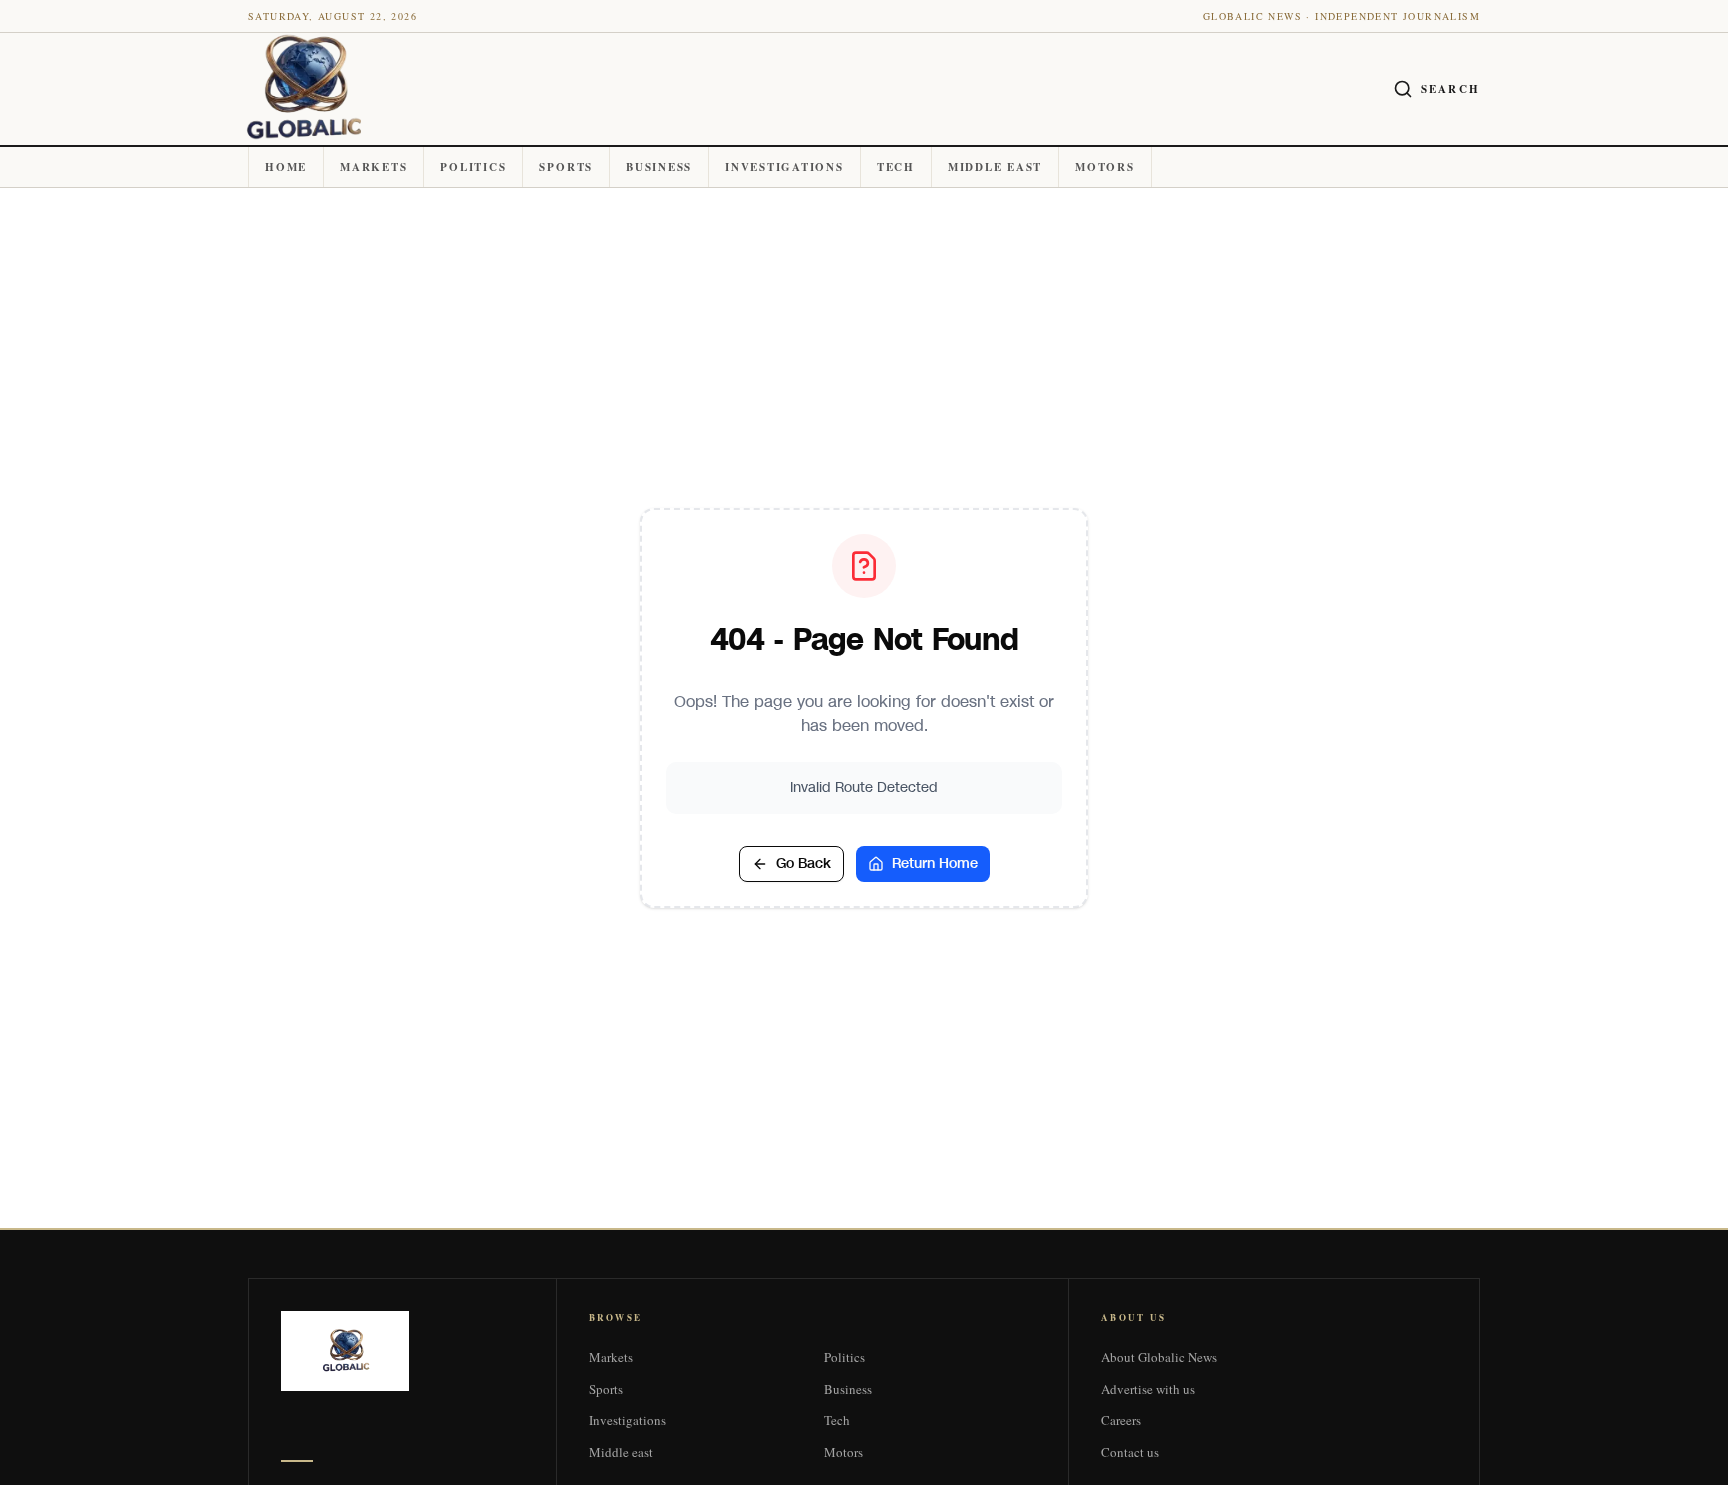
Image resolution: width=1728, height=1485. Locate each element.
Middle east (995, 167)
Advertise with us (1148, 1389)
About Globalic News (1159, 1357)
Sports (566, 167)
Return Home (935, 863)
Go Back (803, 863)
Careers (1121, 1420)
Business (659, 167)
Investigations (784, 167)
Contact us (1130, 1452)
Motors (1105, 167)
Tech (896, 167)
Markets (373, 167)
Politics (473, 167)
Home (286, 167)
